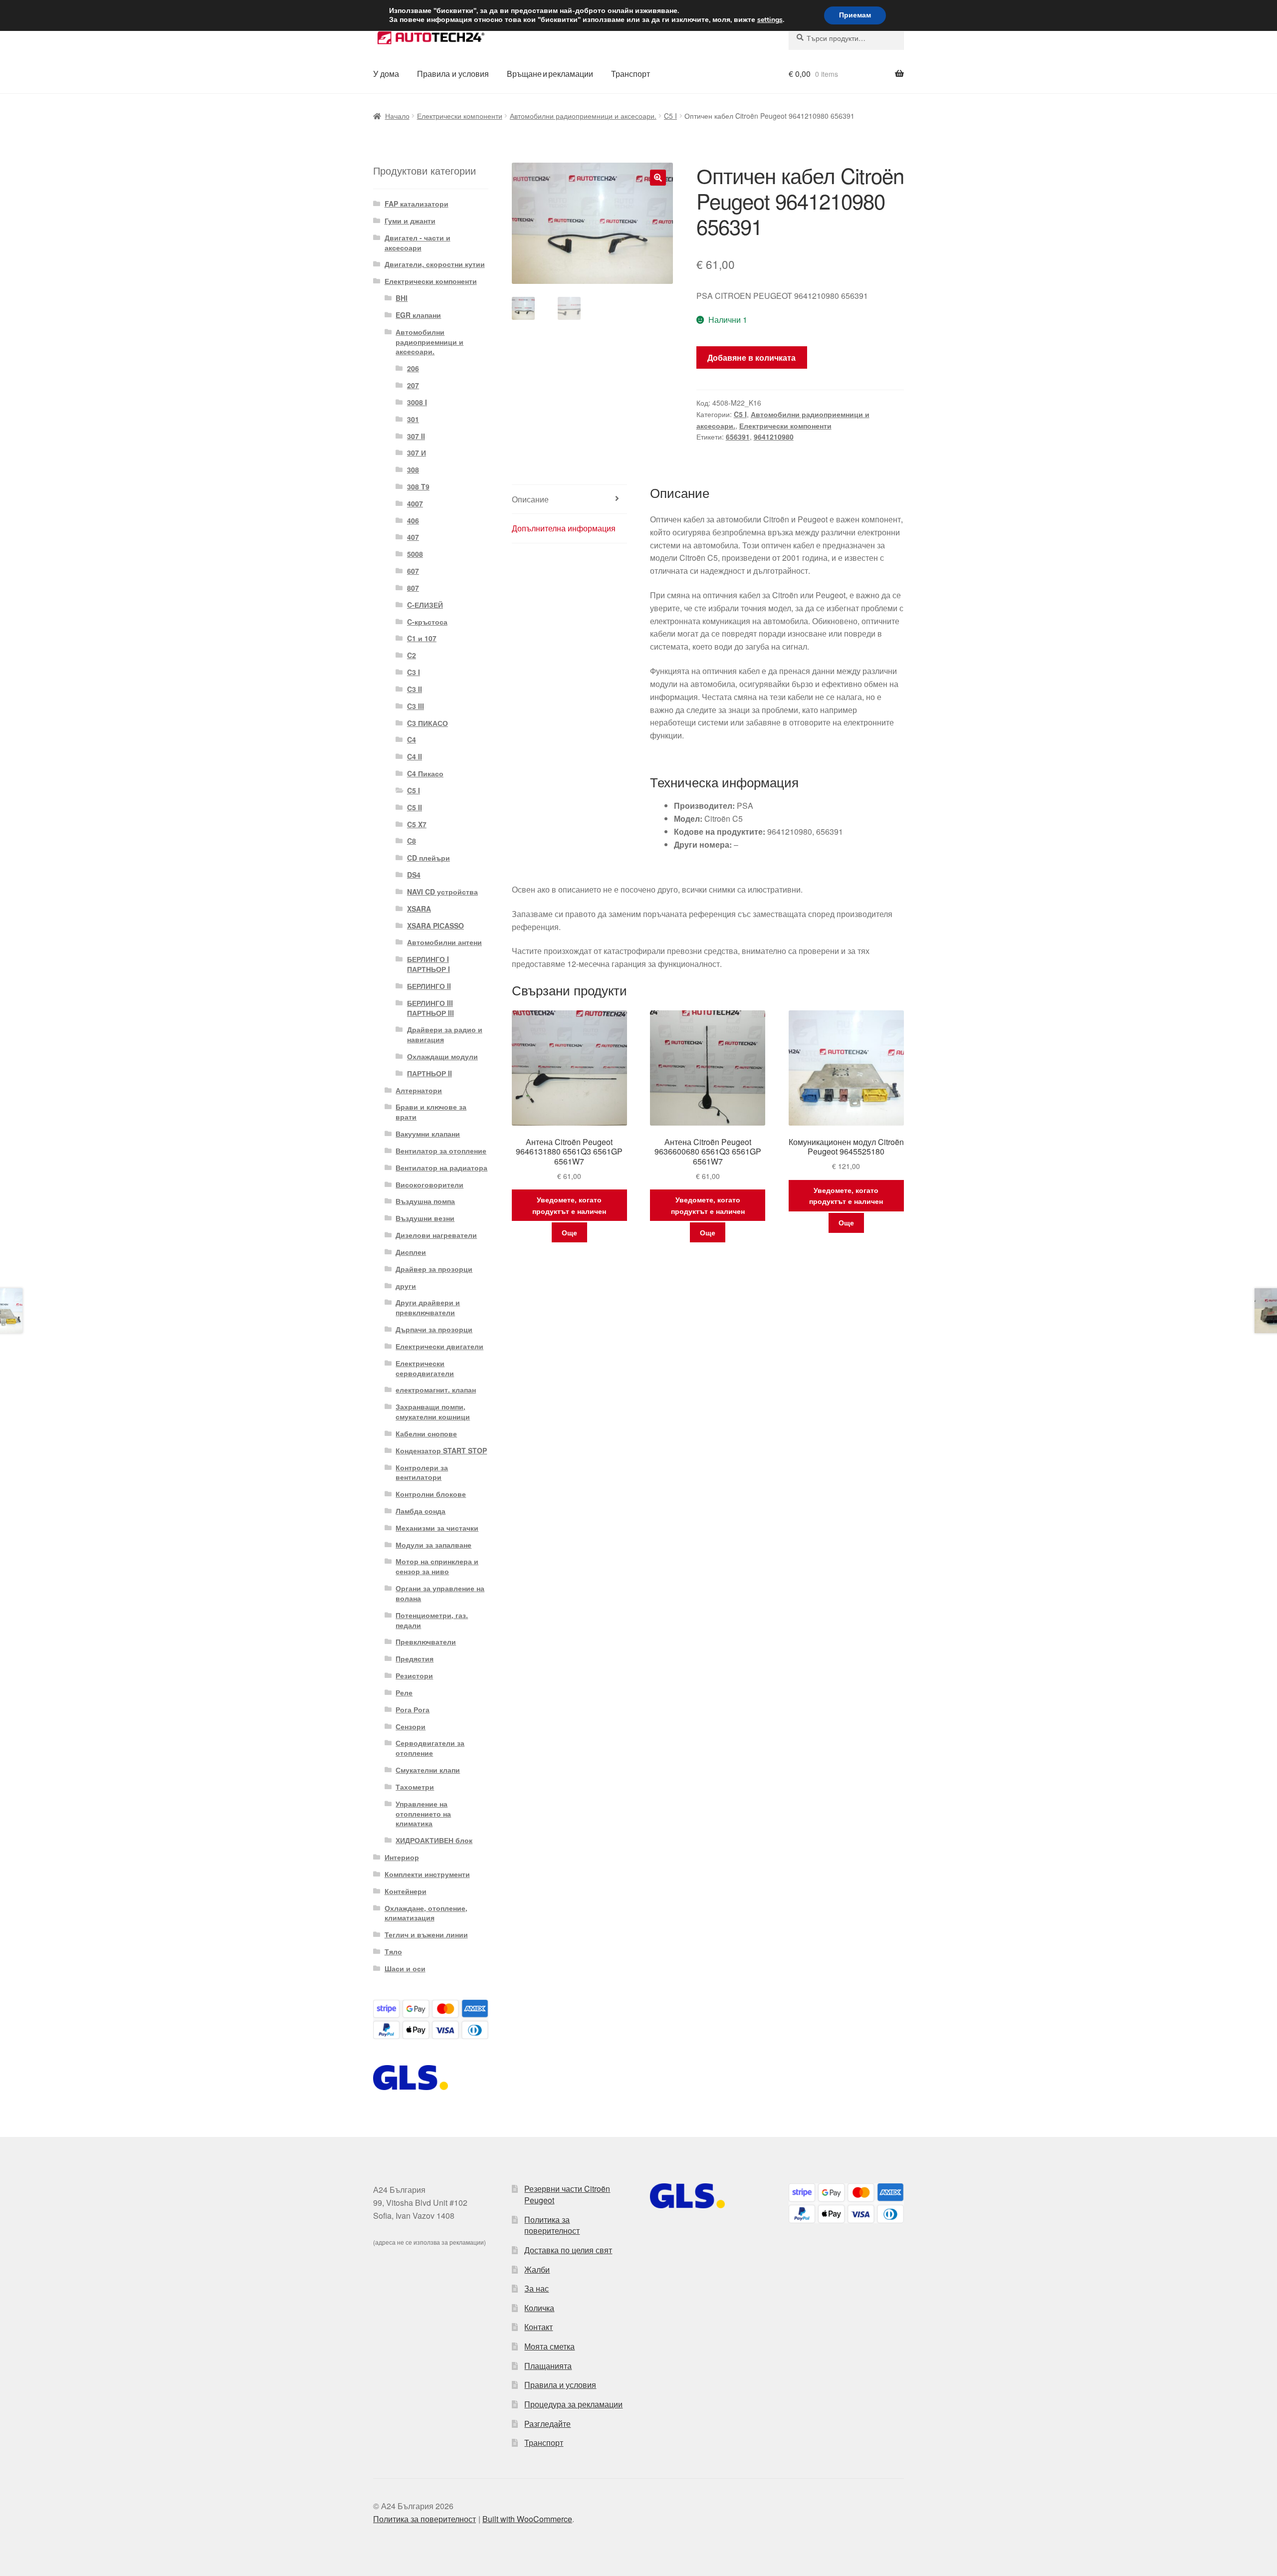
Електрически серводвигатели (425, 1368)
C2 (412, 655)
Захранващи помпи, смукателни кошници (433, 1411)
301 (413, 419)
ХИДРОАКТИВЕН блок (434, 1840)
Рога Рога (413, 1709)
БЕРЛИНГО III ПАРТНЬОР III (430, 1008)
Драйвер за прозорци (434, 1269)
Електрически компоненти (460, 116)
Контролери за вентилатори (422, 1472)
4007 (415, 503)
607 (413, 571)
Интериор (402, 1857)
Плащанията (548, 2366)
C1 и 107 (422, 638)
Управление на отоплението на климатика (423, 1814)
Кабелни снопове (426, 1433)
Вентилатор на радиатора (441, 1168)
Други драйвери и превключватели (428, 1307)
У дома (386, 74)
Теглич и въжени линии (426, 1934)
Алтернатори (419, 1090)
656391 (738, 437)
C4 (412, 739)
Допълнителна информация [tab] (564, 528)
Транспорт (631, 74)
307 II (416, 436)
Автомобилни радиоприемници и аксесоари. (583, 116)
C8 (412, 841)
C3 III (416, 706)
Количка (539, 2308)
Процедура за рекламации (573, 2404)
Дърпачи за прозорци (434, 1329)
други (406, 1286)
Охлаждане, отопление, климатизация (426, 1913)
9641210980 (774, 437)
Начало (397, 116)
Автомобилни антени (444, 942)
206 (413, 368)
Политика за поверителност (552, 2225)
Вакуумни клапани (428, 1134)
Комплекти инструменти (427, 1874)
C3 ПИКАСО (427, 723)
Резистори (414, 1675)
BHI (402, 298)
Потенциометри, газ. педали (432, 1620)
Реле (404, 1692)
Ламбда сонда (421, 1511)
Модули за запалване (433, 1545)
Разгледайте (547, 2424)
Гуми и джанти (410, 221)
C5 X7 (417, 824)
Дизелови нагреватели (436, 1235)
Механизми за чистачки (437, 1528)
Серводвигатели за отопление (430, 1748)
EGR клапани (418, 315)
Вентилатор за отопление (441, 1151)
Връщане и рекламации (550, 74)
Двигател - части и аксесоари (418, 242)
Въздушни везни (425, 1218)
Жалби (537, 2269)
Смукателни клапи (428, 1770)
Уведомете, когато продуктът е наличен (569, 1205)
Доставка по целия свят (568, 2250)
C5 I (670, 116)
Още (569, 1232)
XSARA (419, 909)
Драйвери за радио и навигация (445, 1034)
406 (413, 520)
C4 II (415, 756)
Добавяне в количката (751, 357)
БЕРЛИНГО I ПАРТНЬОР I (428, 964)
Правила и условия (453, 74)
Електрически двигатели (439, 1346)
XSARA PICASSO (435, 926)
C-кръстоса (427, 622)
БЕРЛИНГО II (429, 986)
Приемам (855, 15)
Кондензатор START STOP (441, 1450)
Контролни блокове (431, 1494)
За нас (536, 2288)
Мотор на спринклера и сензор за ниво (437, 1566)
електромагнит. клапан (436, 1390)
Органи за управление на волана (440, 1593)
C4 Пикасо (425, 773)
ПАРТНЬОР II (429, 1073)
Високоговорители (429, 1184)
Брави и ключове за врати (431, 1112)
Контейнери (406, 1891)
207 (413, 385)
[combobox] (846, 38)
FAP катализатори (417, 204)
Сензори (411, 1726)
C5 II (415, 807)
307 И (417, 453)
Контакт (538, 2327)
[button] (658, 178)
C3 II (415, 689)
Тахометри (415, 1787)
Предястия (415, 1658)
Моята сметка (549, 2346)
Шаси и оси (405, 1968)
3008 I (417, 402)
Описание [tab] (530, 499)
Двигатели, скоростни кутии (435, 264)
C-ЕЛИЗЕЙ (425, 605)
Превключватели (426, 1641)
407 (413, 537)
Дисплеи (411, 1252)
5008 (415, 554)
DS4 (414, 875)
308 (413, 469)
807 (413, 588)
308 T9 (418, 486)
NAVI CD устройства (442, 892)
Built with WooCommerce (527, 2519)
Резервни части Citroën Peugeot (567, 2194)
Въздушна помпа (425, 1201)
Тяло (393, 1951)
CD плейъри (428, 858)
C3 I (414, 672)
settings (770, 20)
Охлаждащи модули (442, 1056)
